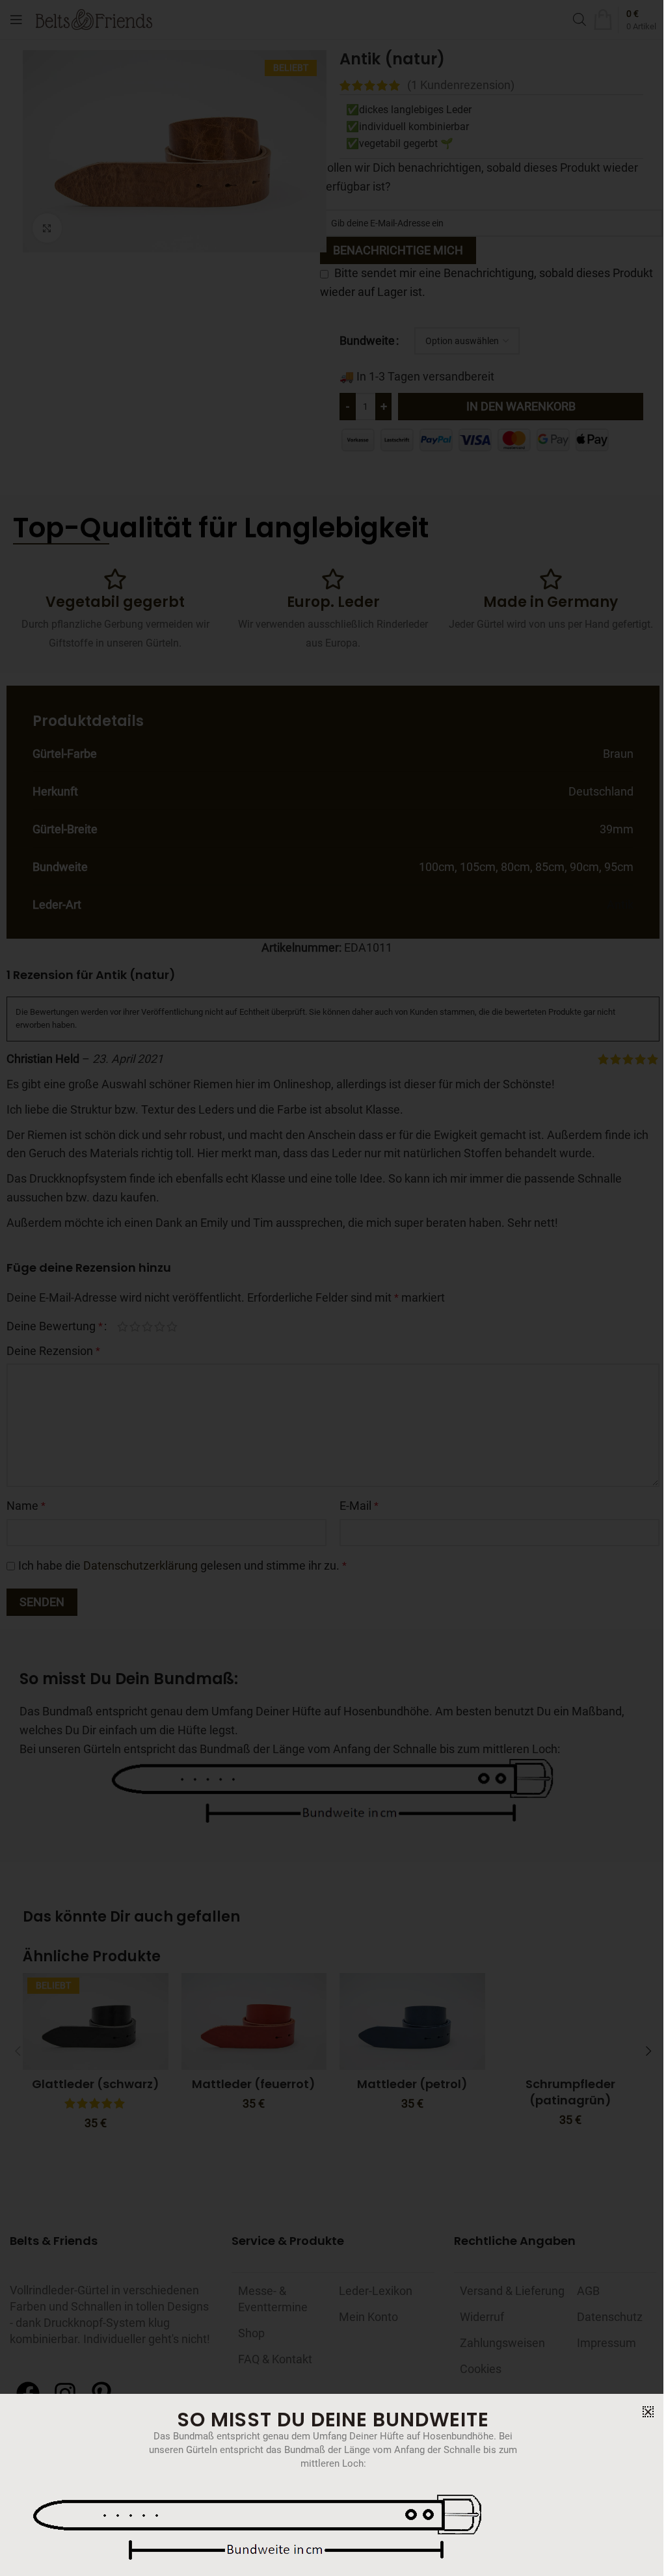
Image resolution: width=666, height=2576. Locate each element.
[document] (333, 1288)
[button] (648, 2412)
